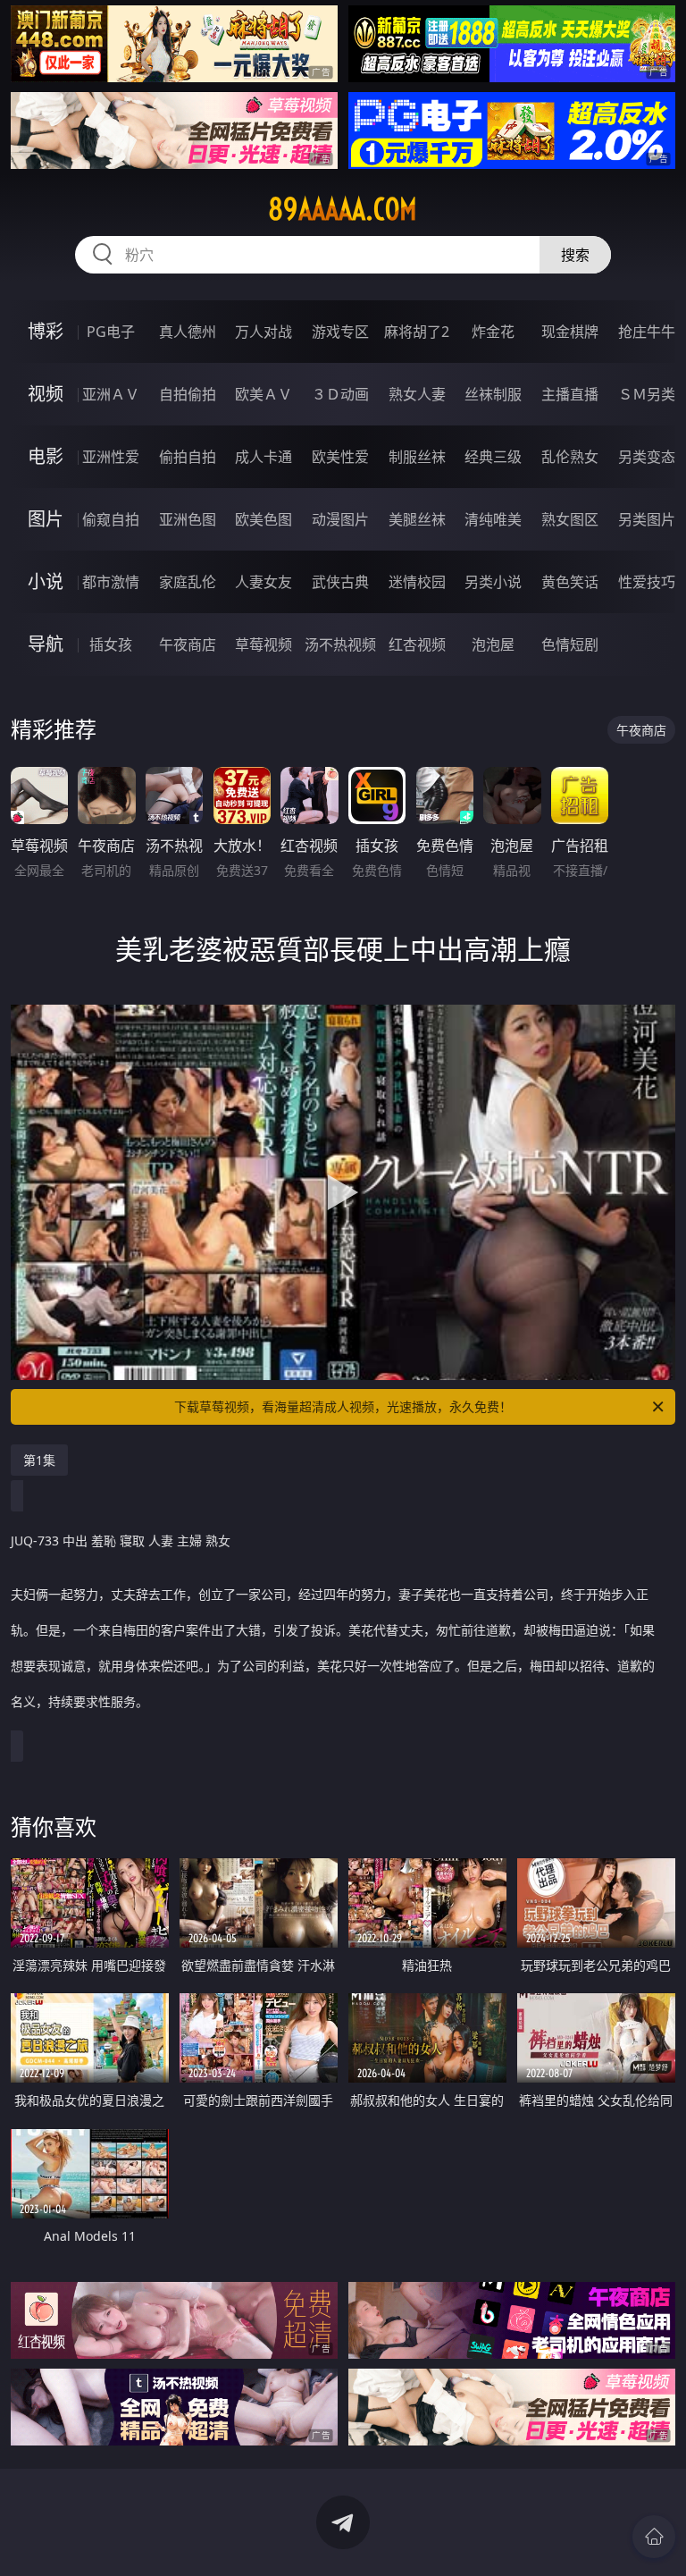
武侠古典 (340, 582)
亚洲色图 (188, 519)
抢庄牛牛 (647, 332)
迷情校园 (417, 582)
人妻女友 (264, 582)
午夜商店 (188, 644)
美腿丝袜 (417, 519)
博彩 (46, 331)
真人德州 (188, 332)
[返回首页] (654, 2537)
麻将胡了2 (417, 332)
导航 (46, 644)
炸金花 (493, 332)
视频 (46, 394)
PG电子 (111, 332)
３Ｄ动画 (340, 394)
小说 (46, 581)
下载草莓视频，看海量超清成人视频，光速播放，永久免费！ (343, 1406)
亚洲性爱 (111, 457)
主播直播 (570, 394)
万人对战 (264, 332)
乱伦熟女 (570, 457)
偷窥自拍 (111, 519)
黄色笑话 (570, 582)
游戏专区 (340, 332)
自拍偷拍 (188, 394)
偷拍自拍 (188, 457)
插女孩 (111, 644)
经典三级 (493, 457)
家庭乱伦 (188, 582)
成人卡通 (264, 457)
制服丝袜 (417, 457)
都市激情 (111, 582)
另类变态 (647, 457)
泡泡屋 (493, 644)
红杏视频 (417, 644)
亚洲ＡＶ (111, 394)
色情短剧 (570, 644)
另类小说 (493, 582)
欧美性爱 (340, 457)
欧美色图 (264, 519)
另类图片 (647, 519)
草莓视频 (264, 644)
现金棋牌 (570, 332)
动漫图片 (340, 519)
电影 (46, 456)
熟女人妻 (417, 394)
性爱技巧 (647, 582)
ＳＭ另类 (647, 394)
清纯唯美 (493, 519)
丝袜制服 (493, 394)
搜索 (575, 255)
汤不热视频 (340, 644)
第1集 (39, 1460)
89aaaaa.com (343, 209)
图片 (46, 519)
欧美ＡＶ (264, 394)
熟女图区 (570, 519)
